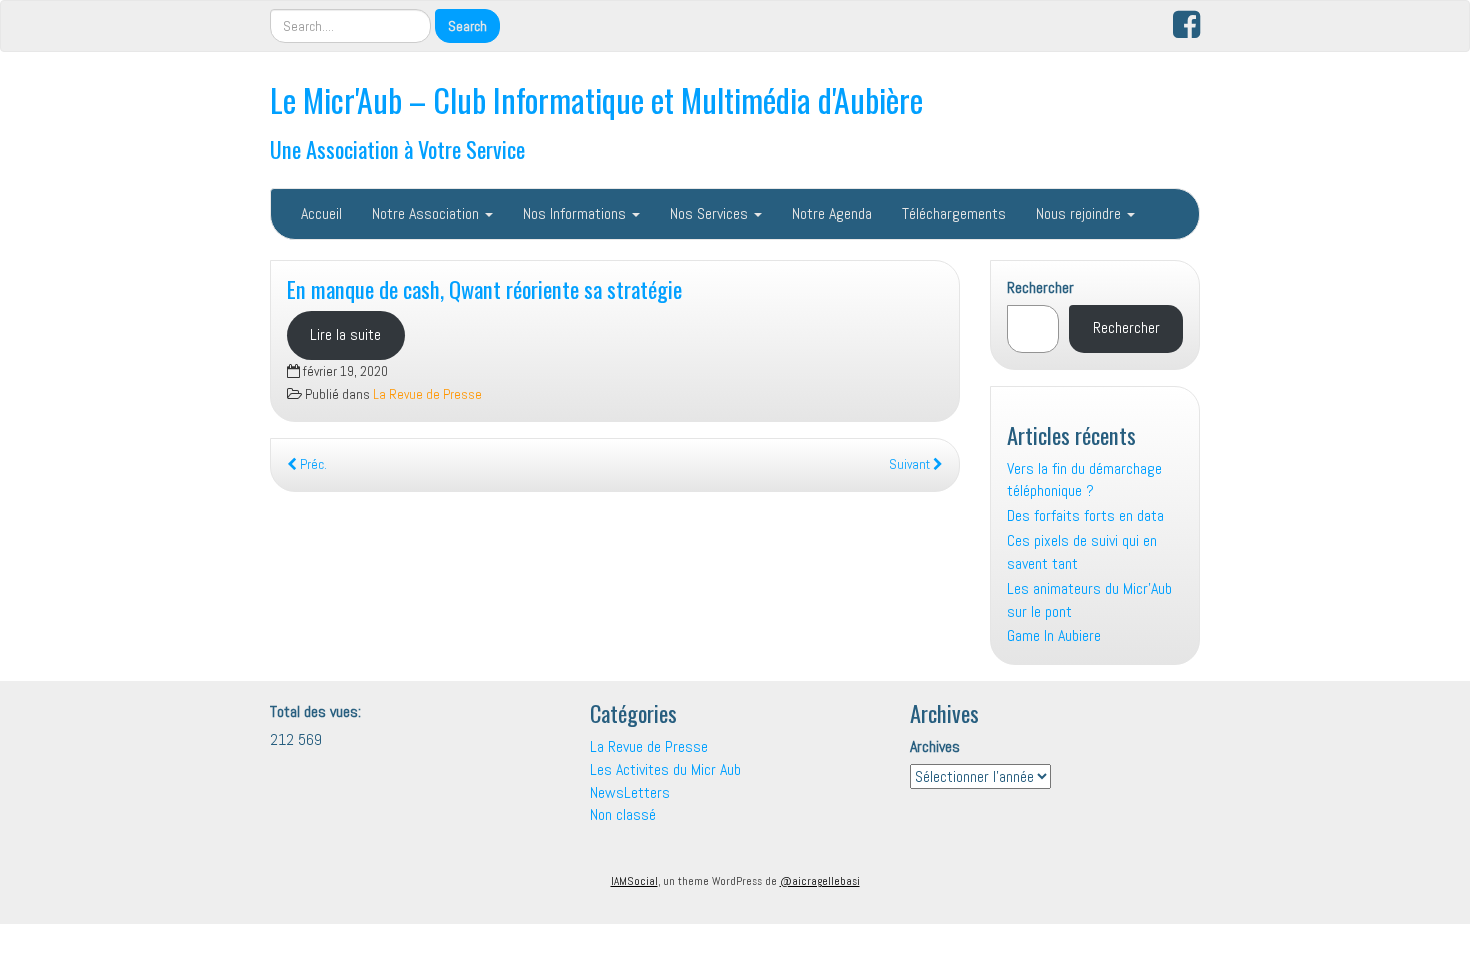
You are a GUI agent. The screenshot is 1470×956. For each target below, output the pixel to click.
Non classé (623, 814)
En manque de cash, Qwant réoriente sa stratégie (484, 288)
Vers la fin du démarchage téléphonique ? (1084, 480)
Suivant (911, 464)
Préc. (312, 464)
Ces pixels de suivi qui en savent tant (1082, 552)
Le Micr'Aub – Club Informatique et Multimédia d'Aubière (596, 99)
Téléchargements (954, 213)
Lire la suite (345, 334)
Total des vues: (317, 711)
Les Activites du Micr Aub (665, 769)
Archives (935, 746)
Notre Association (427, 213)
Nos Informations (576, 213)
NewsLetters (630, 792)
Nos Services (711, 213)
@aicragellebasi (820, 881)
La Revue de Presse (427, 394)
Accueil (321, 213)
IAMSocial (634, 881)
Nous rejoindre (1080, 213)
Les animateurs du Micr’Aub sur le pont (1089, 600)
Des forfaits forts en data (1085, 515)
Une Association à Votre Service (397, 148)
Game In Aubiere (1054, 635)
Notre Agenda (832, 213)
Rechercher (1040, 287)
